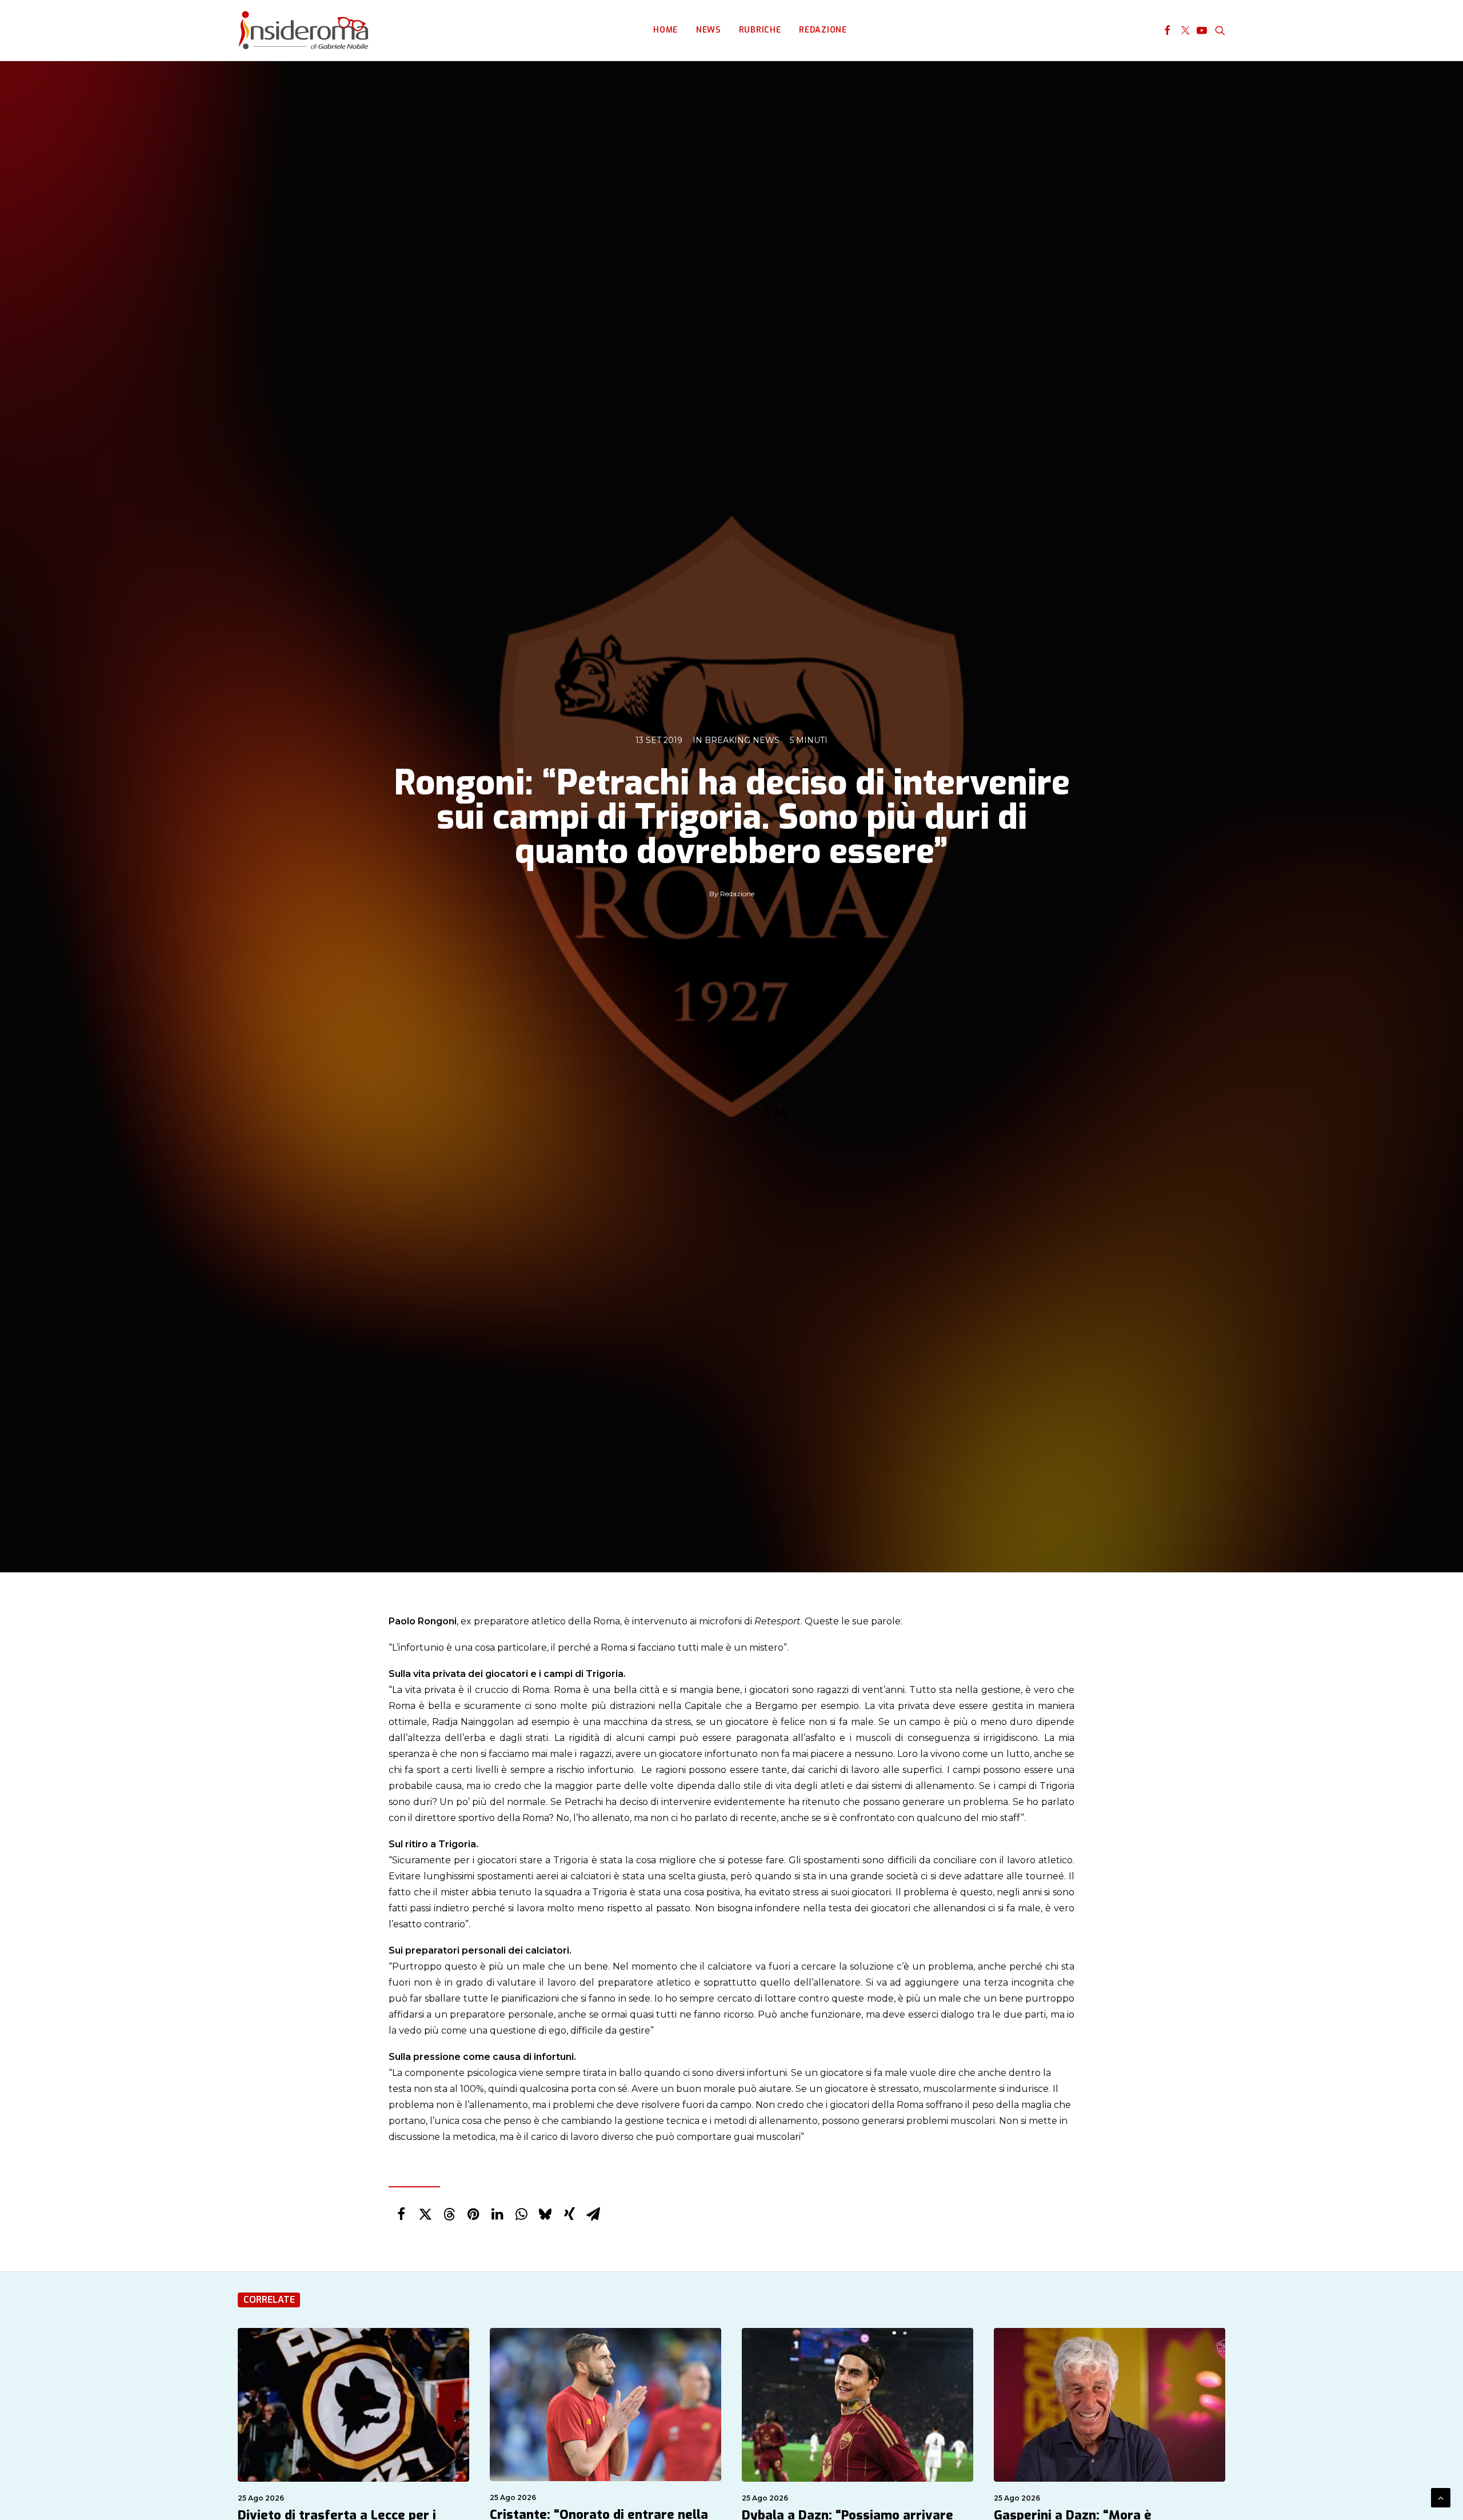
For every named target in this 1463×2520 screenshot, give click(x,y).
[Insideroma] (303, 30)
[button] (1167, 30)
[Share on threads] (449, 2214)
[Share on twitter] (425, 2214)
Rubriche (760, 30)
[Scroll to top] (1441, 2497)
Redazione (823, 30)
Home (665, 30)
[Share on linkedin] (497, 2214)
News (708, 30)
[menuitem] (665, 30)
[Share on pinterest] (473, 2214)
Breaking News (742, 740)
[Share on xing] (569, 2214)
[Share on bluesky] (545, 2214)
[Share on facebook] (401, 2214)
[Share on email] (593, 2214)
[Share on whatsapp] (521, 2214)
